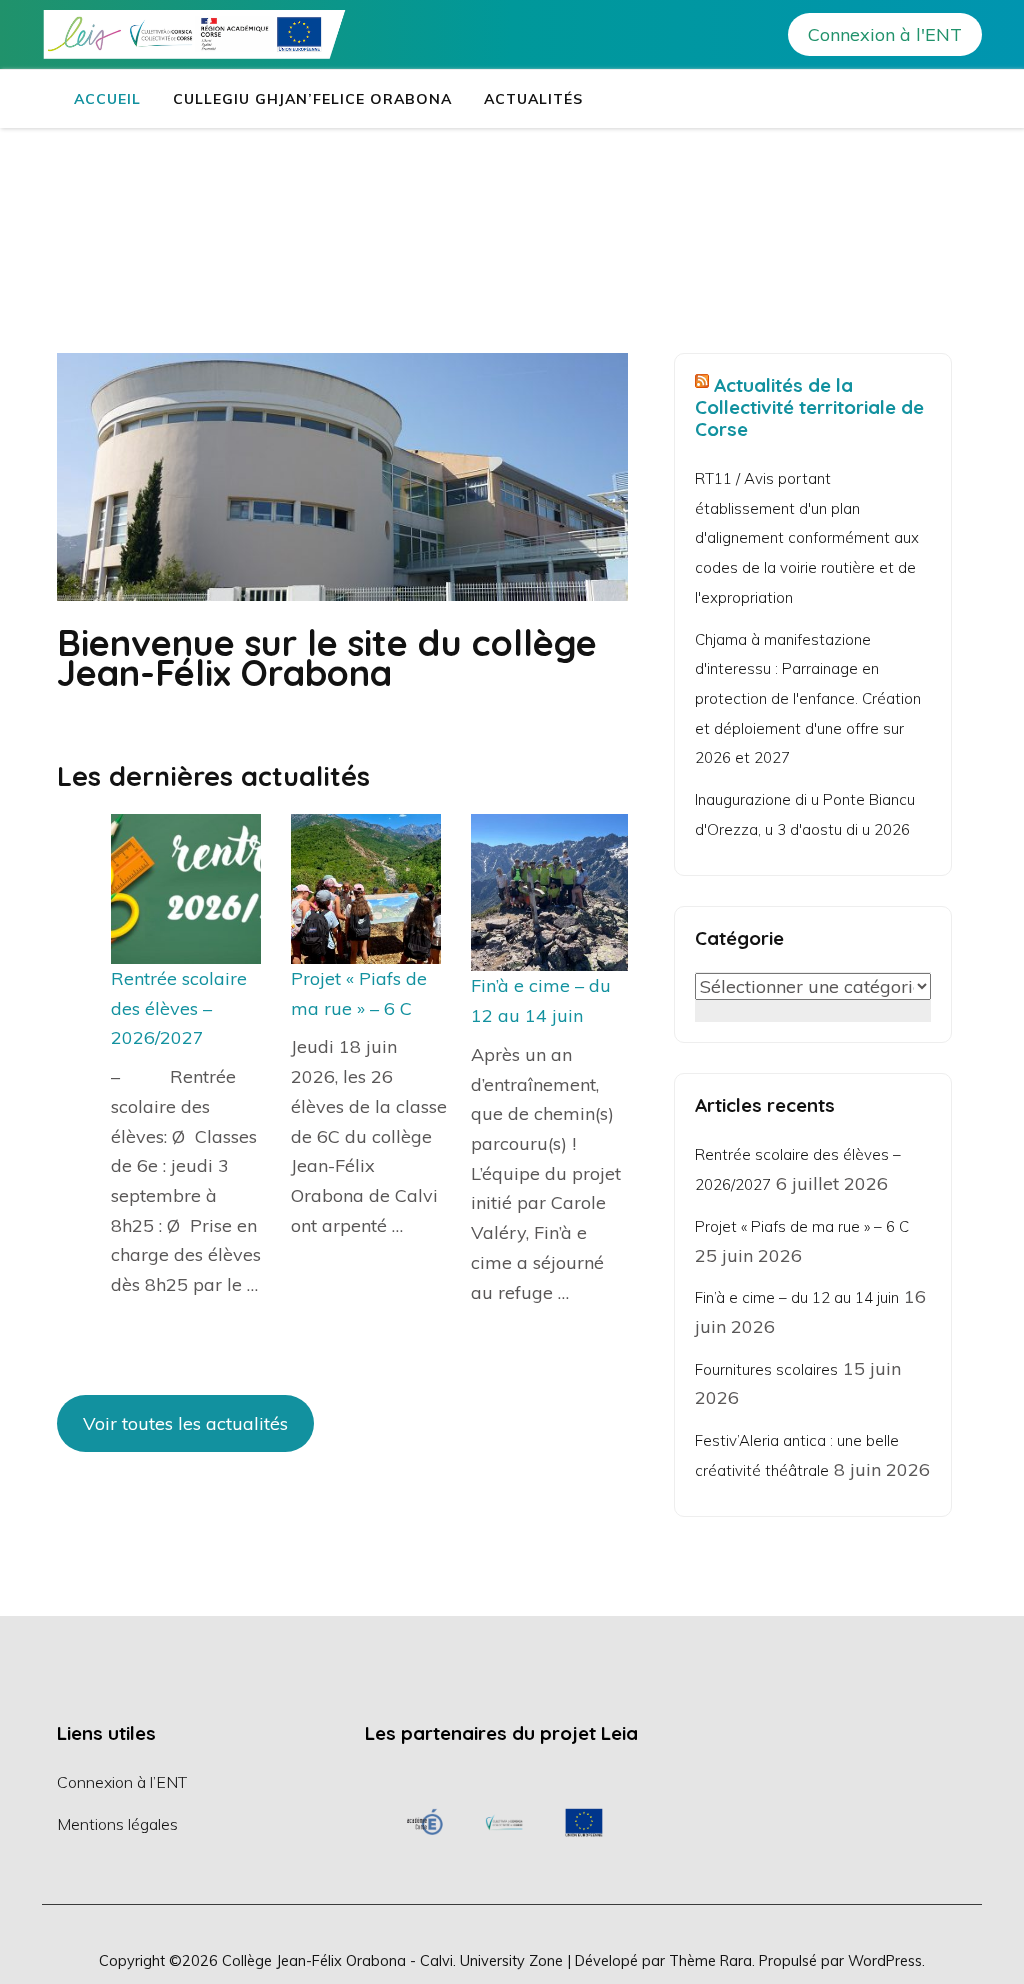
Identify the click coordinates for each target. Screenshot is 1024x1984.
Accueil (107, 99)
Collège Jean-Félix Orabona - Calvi (337, 1960)
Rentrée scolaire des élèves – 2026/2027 (179, 1008)
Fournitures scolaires (766, 1369)
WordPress (885, 1960)
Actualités (533, 99)
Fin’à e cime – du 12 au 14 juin (797, 1297)
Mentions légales (117, 1824)
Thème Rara (710, 1960)
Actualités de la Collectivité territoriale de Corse (809, 407)
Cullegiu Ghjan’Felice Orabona (312, 99)
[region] (504, 1822)
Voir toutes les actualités (185, 1423)
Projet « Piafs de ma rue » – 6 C (802, 1226)
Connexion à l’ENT (122, 1782)
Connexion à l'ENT (885, 34)
